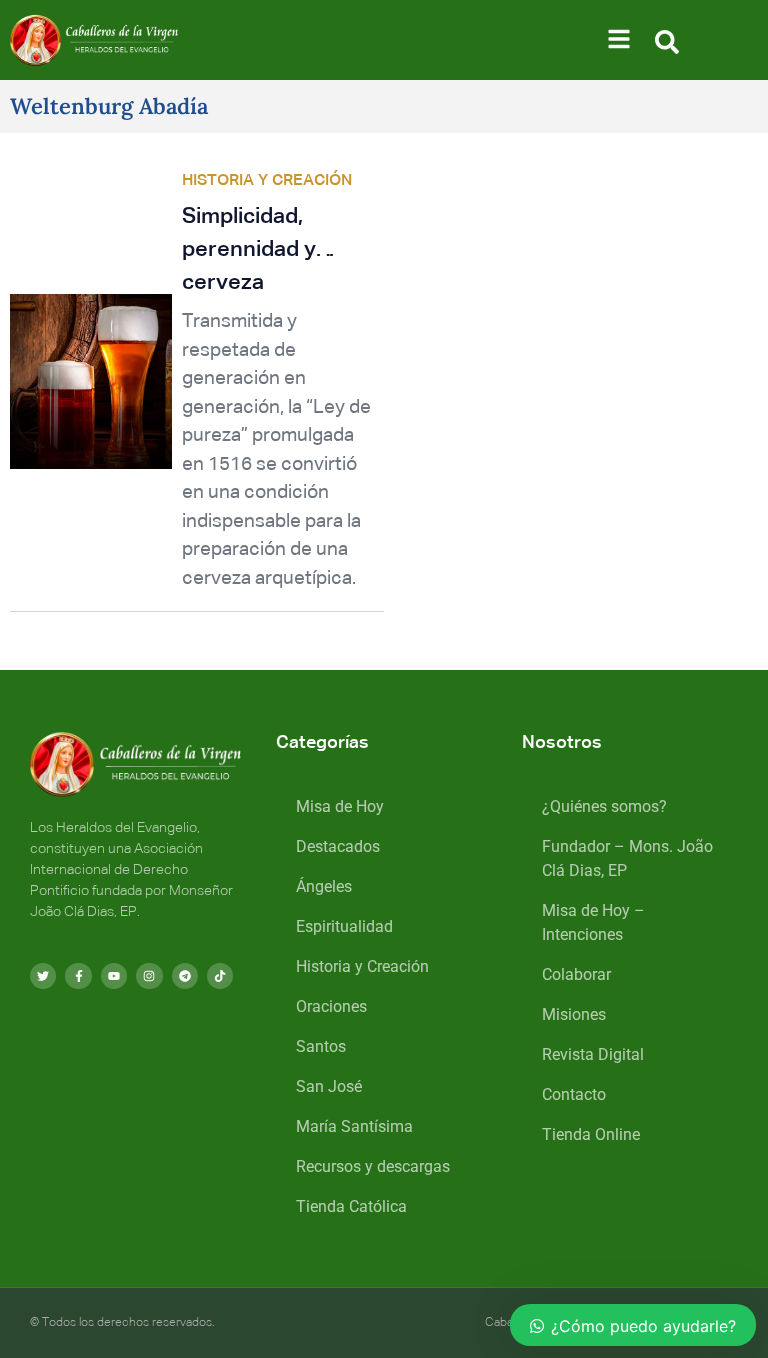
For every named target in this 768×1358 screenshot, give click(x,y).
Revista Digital (593, 1054)
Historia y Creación (362, 966)
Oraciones (331, 1006)
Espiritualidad (344, 926)
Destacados (338, 846)
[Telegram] (185, 976)
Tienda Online (591, 1134)
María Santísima (354, 1126)
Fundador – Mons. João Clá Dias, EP (627, 858)
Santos (321, 1046)
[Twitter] (43, 976)
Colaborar (576, 974)
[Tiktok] (220, 976)
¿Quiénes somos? (604, 806)
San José (329, 1086)
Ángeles (324, 886)
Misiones (574, 1014)
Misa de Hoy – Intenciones (593, 922)
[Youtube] (114, 976)
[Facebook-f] (78, 976)
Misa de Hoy (340, 806)
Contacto (574, 1094)
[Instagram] (149, 976)
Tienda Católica (351, 1206)
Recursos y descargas (373, 1166)
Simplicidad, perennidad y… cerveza (259, 250)
